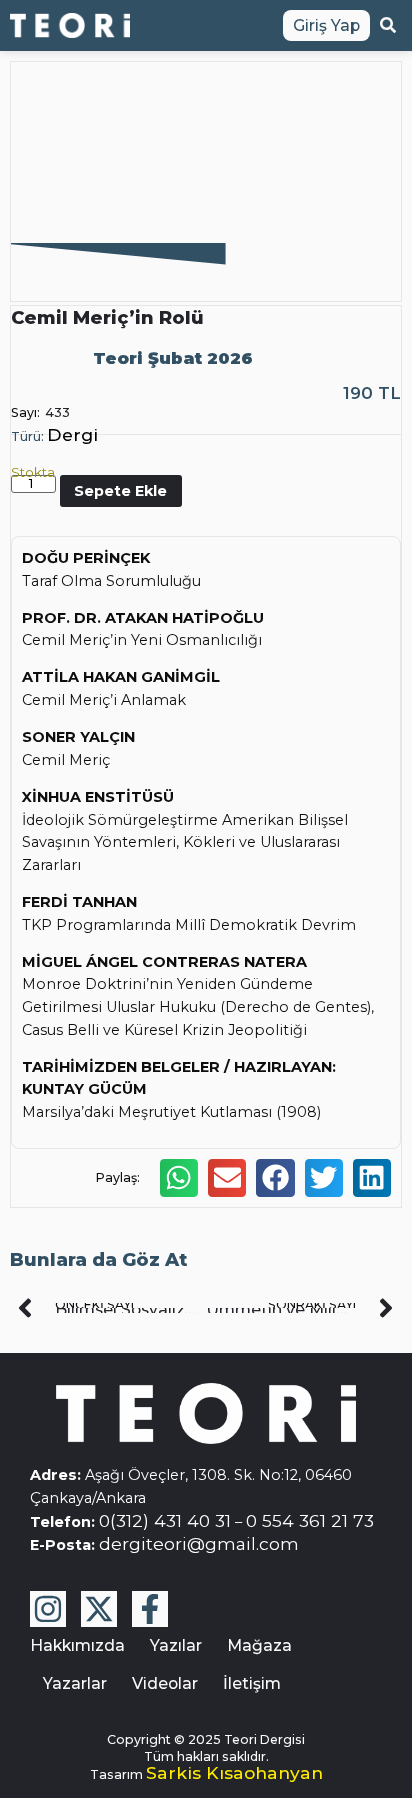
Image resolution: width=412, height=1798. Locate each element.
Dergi (72, 434)
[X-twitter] (99, 1609)
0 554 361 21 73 (310, 1520)
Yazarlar (75, 1683)
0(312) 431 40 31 (165, 1520)
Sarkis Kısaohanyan (234, 1772)
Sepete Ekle (120, 491)
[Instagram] (48, 1609)
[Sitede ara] (388, 28)
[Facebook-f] (150, 1609)
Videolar (165, 1683)
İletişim (252, 1683)
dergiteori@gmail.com (199, 1543)
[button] (179, 1178)
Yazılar (176, 1645)
